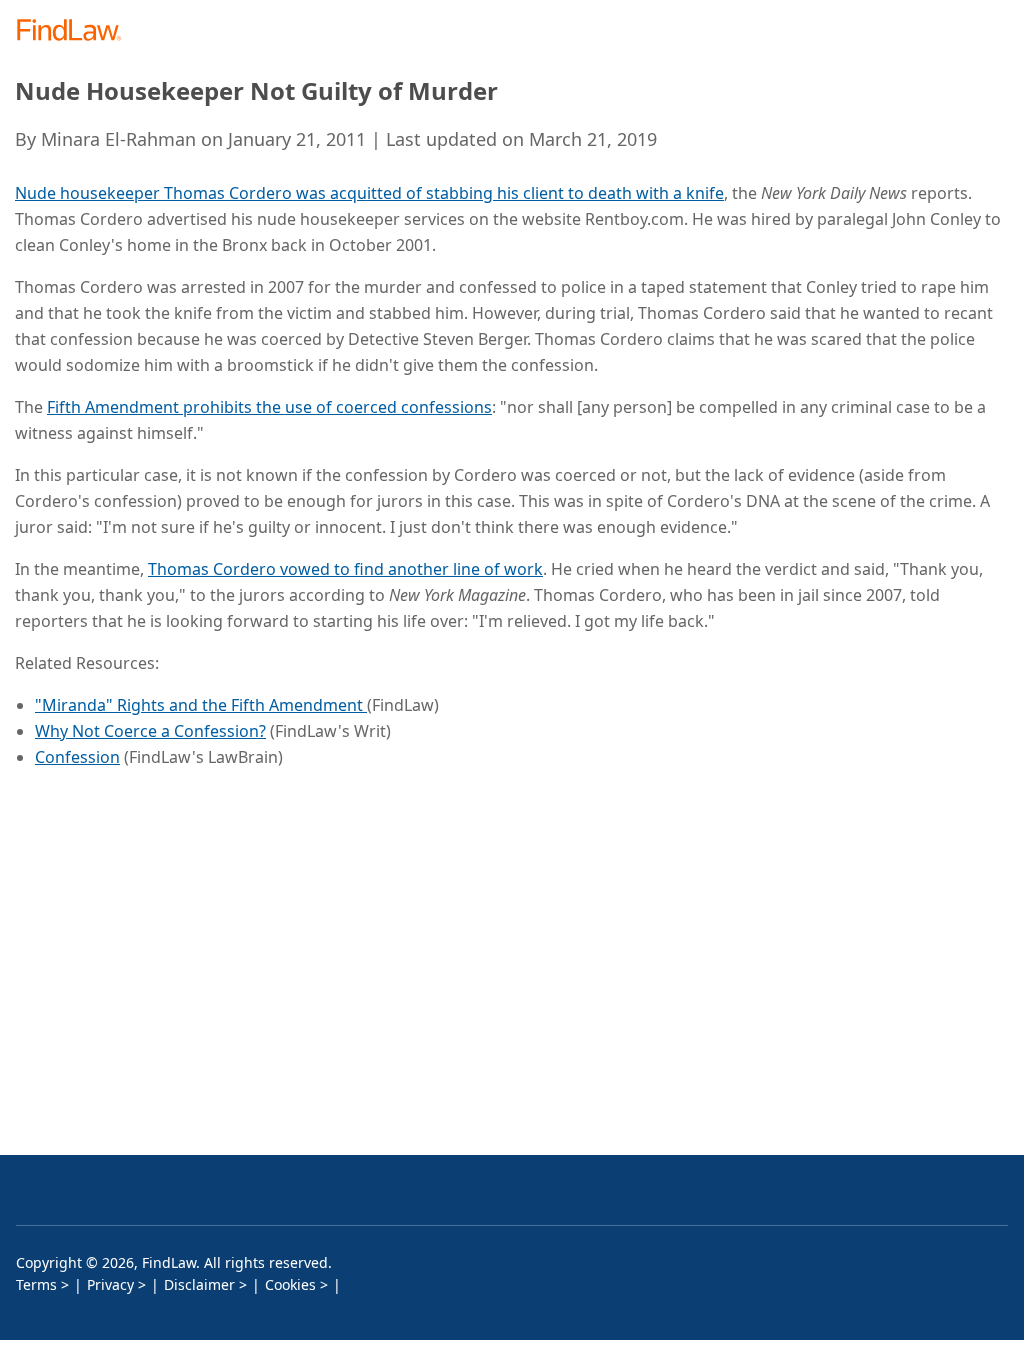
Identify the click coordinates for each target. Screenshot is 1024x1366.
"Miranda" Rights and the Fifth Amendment (201, 705)
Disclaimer (199, 1284)
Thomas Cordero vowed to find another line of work (345, 569)
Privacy (110, 1284)
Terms (36, 1284)
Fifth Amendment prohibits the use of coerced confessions (269, 407)
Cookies (290, 1284)
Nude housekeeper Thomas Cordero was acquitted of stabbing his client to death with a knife (369, 193)
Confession (77, 757)
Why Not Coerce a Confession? (150, 731)
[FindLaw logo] (75, 31)
